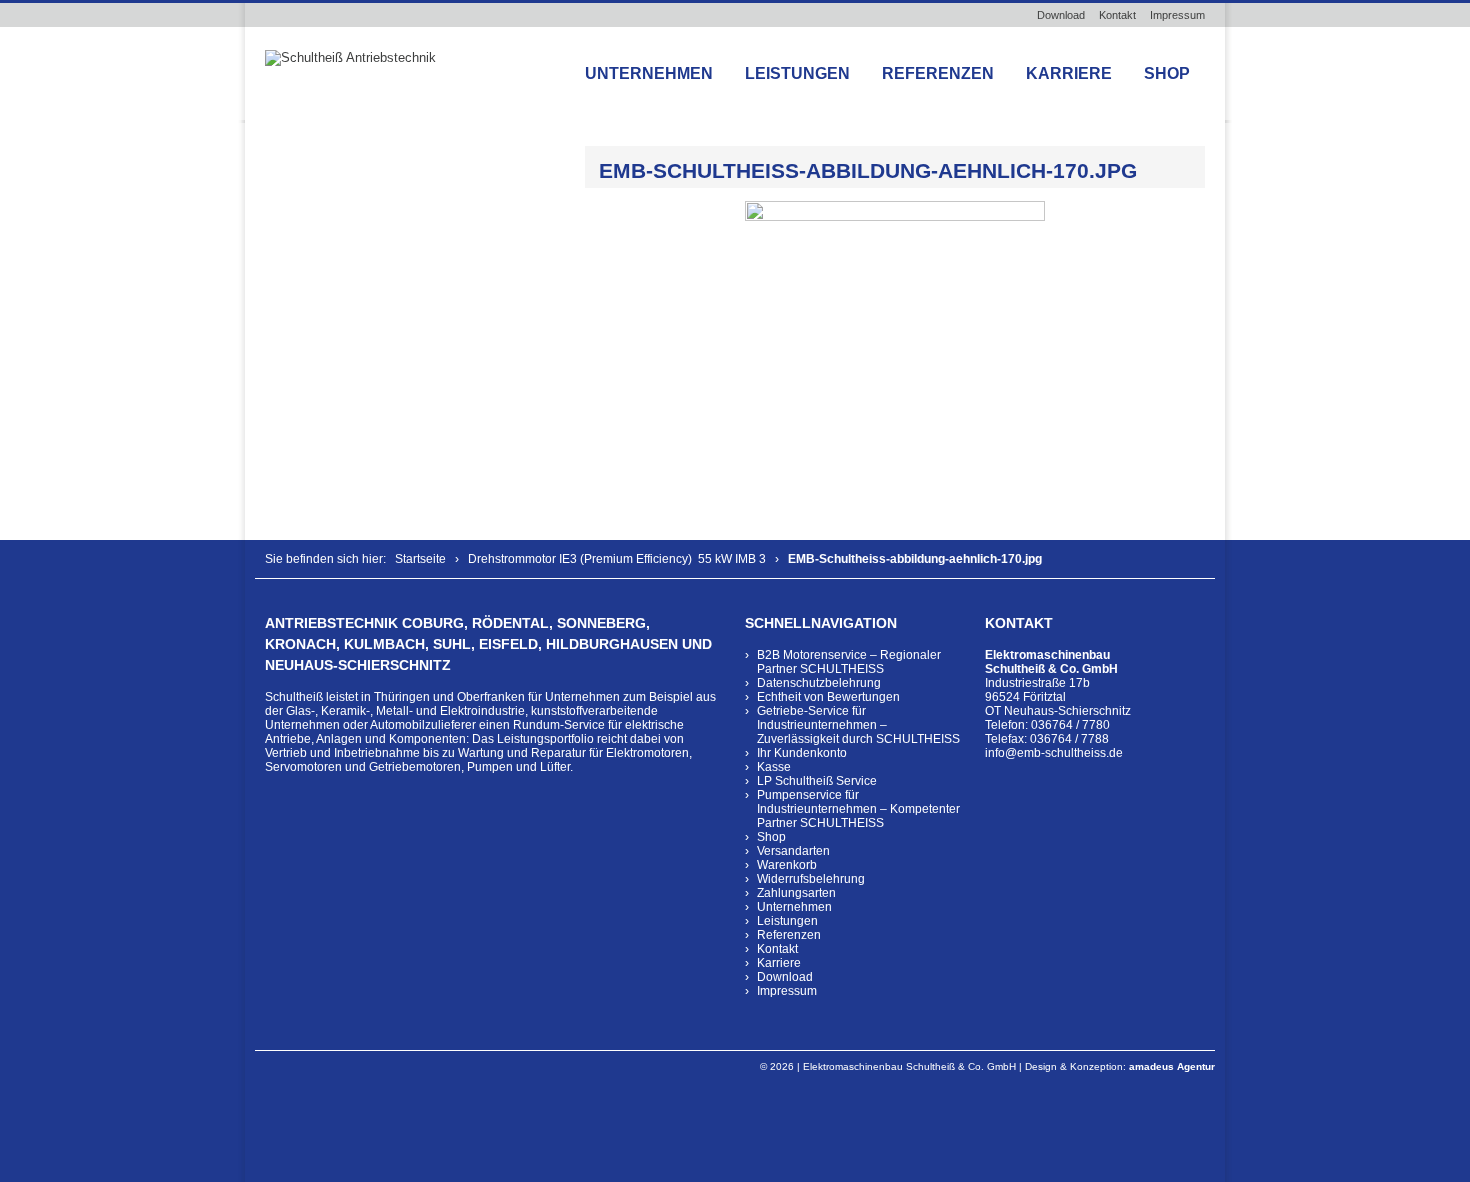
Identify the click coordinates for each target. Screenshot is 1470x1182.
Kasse (774, 767)
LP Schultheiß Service (817, 781)
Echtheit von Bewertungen (828, 697)
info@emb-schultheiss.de (1054, 753)
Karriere (1069, 73)
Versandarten (793, 851)
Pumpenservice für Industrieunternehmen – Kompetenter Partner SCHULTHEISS (858, 809)
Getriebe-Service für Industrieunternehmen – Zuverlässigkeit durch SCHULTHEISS (858, 725)
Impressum (1177, 15)
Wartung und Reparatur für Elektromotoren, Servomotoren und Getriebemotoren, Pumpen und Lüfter (478, 760)
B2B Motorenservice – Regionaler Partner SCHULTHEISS (849, 662)
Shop (1167, 73)
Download (1061, 15)
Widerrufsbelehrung (811, 879)
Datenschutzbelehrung (819, 683)
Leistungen (797, 73)
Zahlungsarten (796, 893)
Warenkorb (787, 865)
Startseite (420, 559)
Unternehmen (649, 73)
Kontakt (1117, 15)
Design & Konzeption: (1120, 1066)
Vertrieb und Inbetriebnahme (342, 753)
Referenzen (938, 73)
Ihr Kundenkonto (802, 753)
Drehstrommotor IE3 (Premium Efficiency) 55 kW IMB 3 (617, 559)
